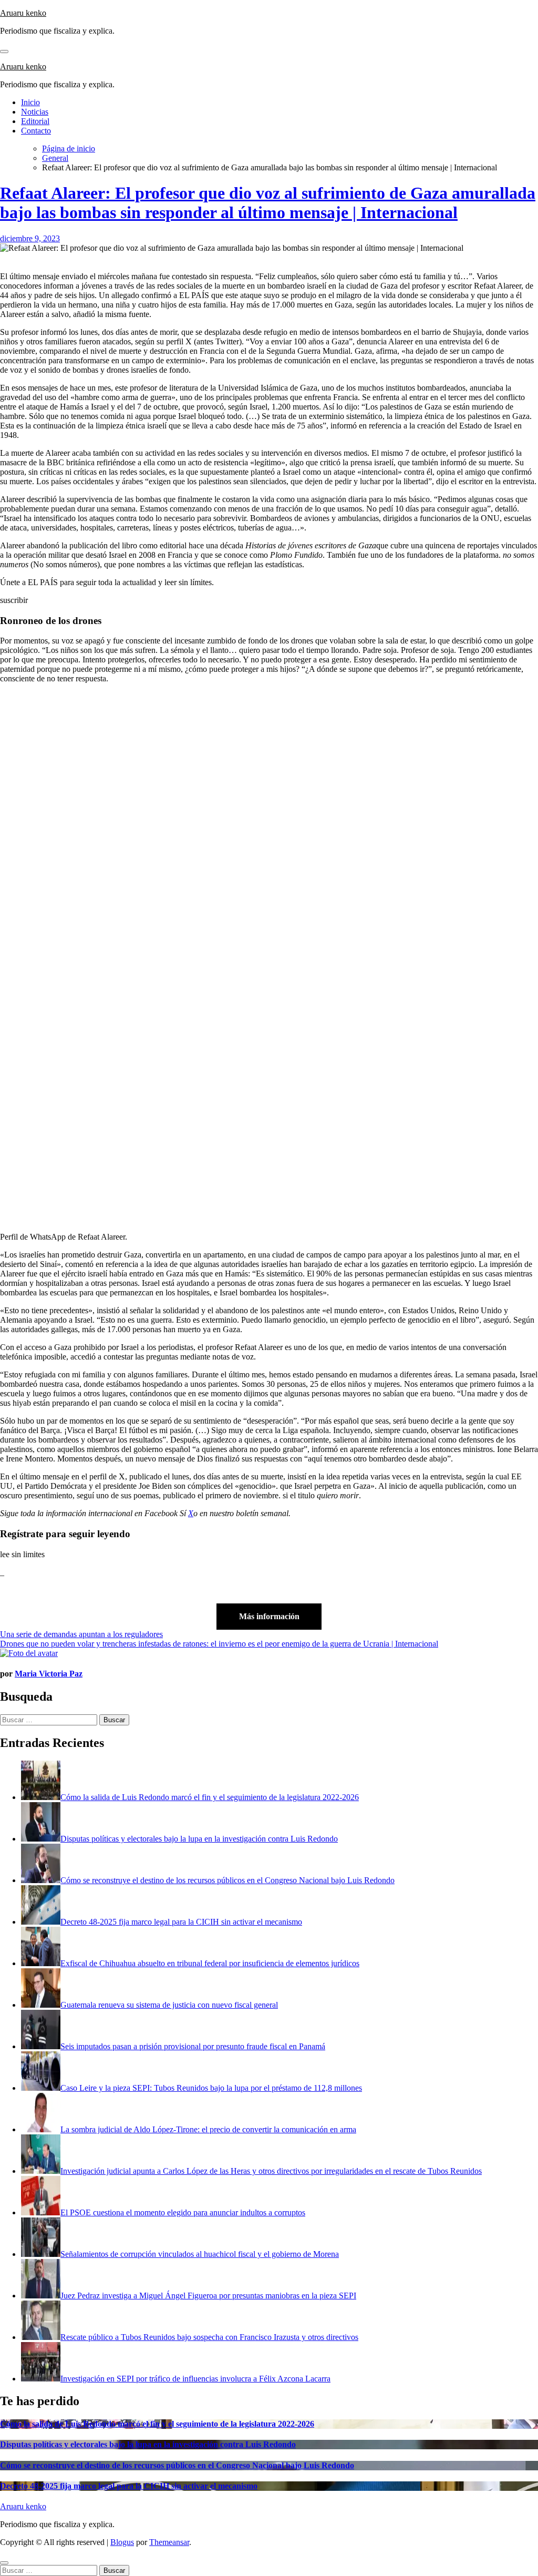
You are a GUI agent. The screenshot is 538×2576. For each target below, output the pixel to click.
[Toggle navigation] (4, 52)
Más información (269, 1616)
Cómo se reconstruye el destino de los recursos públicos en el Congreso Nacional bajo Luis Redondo (177, 2465)
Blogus (122, 2542)
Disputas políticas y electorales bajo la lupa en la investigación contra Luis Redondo (148, 2444)
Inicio (30, 102)
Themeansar (169, 2542)
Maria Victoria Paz (49, 1674)
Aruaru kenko (23, 13)
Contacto (36, 131)
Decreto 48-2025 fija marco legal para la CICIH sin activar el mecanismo (129, 2486)
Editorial (35, 121)
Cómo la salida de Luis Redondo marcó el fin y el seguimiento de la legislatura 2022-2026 (157, 2424)
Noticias (35, 112)
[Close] (4, 2563)
